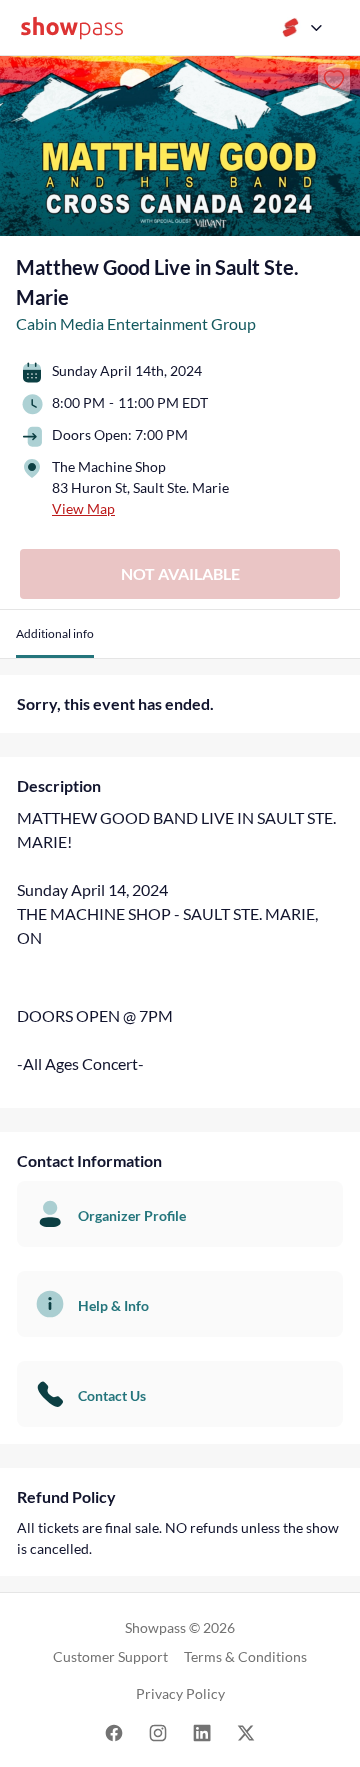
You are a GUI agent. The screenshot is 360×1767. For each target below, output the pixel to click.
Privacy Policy (180, 1693)
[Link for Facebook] (114, 1731)
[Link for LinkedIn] (202, 1731)
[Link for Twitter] (246, 1731)
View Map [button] (83, 508)
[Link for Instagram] (158, 1731)
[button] (55, 641)
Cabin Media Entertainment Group (136, 323)
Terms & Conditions (245, 1656)
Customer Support (110, 1656)
